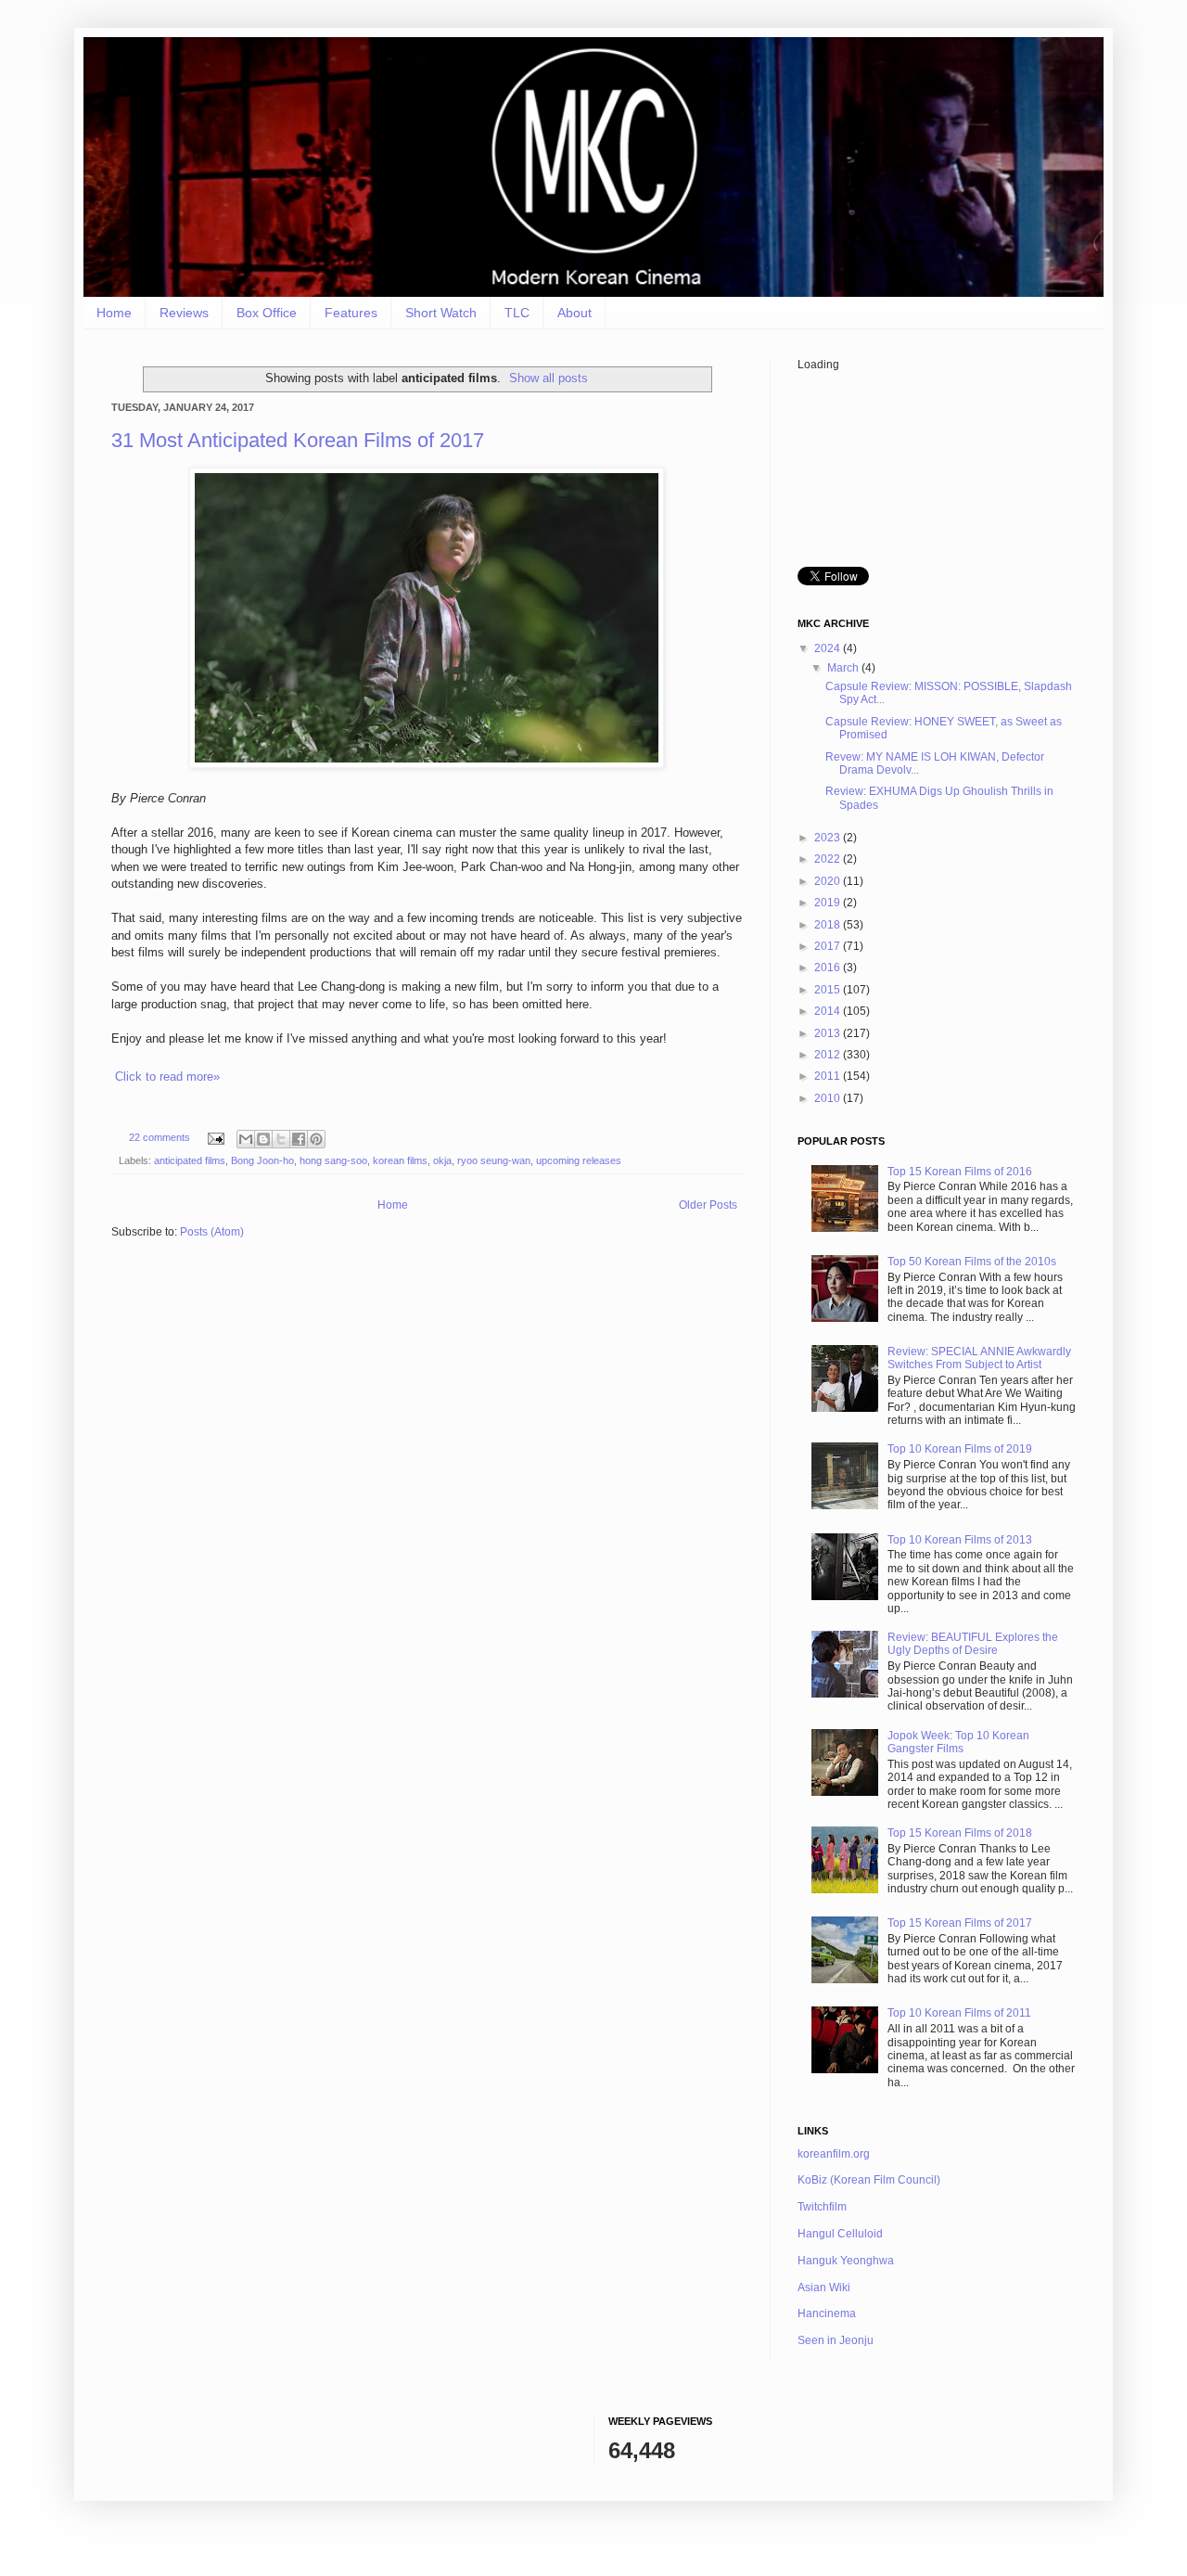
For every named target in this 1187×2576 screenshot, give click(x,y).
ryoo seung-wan (494, 1160)
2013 (829, 1033)
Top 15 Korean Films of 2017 (960, 1923)
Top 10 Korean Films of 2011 (959, 2013)
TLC (517, 313)
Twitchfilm (822, 2207)
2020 (829, 881)
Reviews (184, 313)
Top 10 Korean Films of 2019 (960, 1449)
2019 (829, 903)
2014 (829, 1011)
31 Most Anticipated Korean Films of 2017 (298, 440)
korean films (400, 1160)
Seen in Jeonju (836, 2340)
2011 (829, 1076)
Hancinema (827, 2313)
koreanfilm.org (834, 2154)
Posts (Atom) (212, 1232)
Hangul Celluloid (840, 2234)
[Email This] (246, 1139)
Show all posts (549, 378)
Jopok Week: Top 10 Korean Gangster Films (958, 1742)
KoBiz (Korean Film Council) (869, 2180)
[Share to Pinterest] (316, 1139)
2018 (829, 925)
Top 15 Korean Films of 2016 (960, 1172)
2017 (829, 946)
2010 (829, 1098)
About (574, 313)
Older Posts (708, 1205)
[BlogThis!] (263, 1139)
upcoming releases (579, 1160)
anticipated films (190, 1160)
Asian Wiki (824, 2288)
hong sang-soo (333, 1160)
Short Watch (441, 313)
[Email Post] (215, 1137)
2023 (829, 838)
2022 (829, 859)
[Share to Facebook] (299, 1139)
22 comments (160, 1137)
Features (351, 313)
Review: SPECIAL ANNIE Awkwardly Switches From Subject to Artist (979, 1358)
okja (442, 1160)
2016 (829, 968)
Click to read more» (167, 1077)
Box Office (267, 313)
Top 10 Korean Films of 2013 (960, 1540)
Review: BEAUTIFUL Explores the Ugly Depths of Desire (973, 1644)
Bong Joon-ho (262, 1160)
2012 (829, 1055)
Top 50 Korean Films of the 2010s (972, 1262)
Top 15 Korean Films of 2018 (960, 1833)
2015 (829, 990)
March (844, 668)
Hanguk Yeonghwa (846, 2261)
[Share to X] (281, 1139)
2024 (829, 648)
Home (114, 313)
